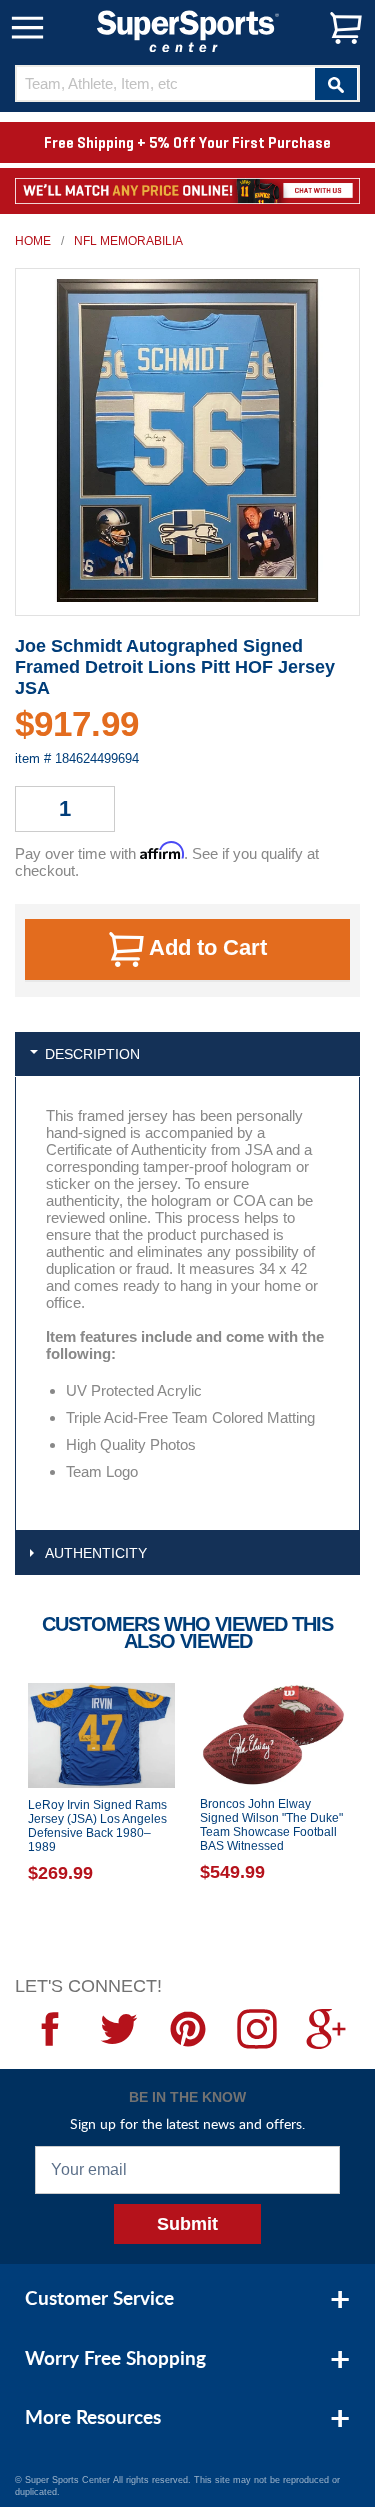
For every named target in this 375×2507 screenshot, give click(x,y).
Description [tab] (92, 1054)
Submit (187, 2224)
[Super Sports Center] (188, 29)
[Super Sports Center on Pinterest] (187, 2029)
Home (33, 241)
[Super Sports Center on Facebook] (49, 2029)
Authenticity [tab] (96, 1553)
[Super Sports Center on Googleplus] (325, 2029)
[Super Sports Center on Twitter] (118, 2029)
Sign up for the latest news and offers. (187, 2123)
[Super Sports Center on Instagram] (256, 2029)
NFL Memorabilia (128, 241)
